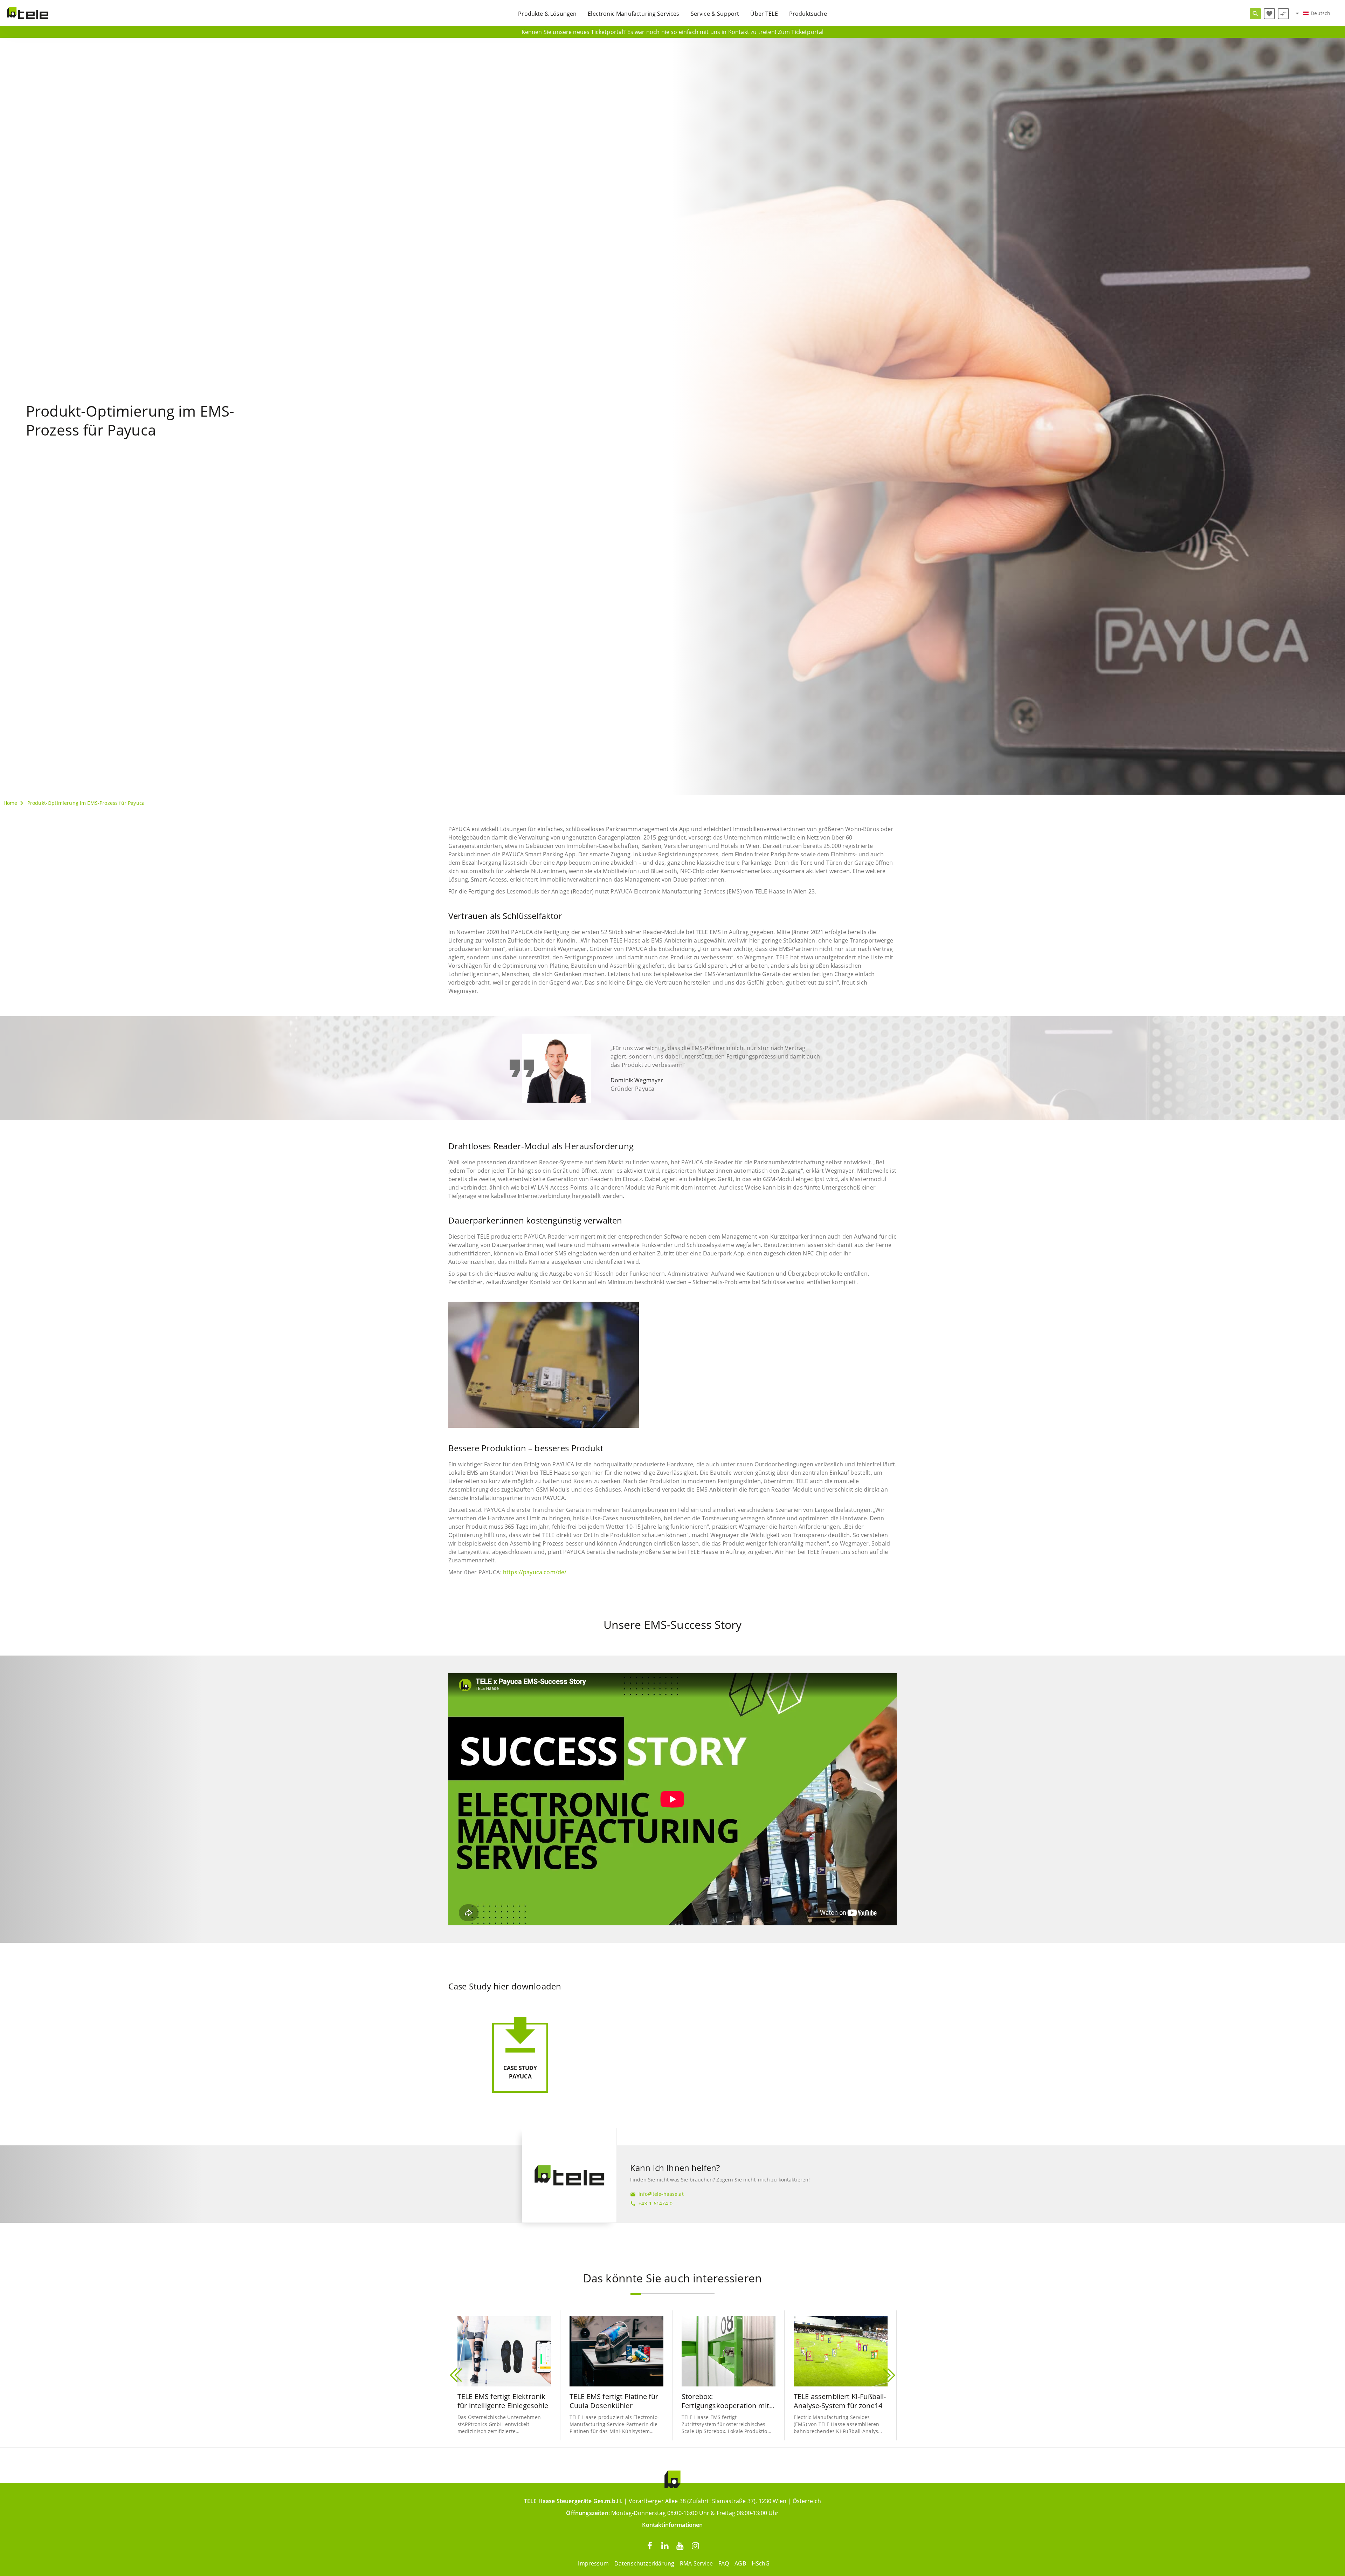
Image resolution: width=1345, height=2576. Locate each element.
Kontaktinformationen (672, 2525)
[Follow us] (650, 2545)
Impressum (593, 2563)
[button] (636, 2294)
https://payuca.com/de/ (535, 1572)
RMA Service (696, 2563)
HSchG (761, 2563)
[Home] (28, 13)
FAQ (724, 2563)
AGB (740, 2563)
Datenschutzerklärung (644, 2563)
